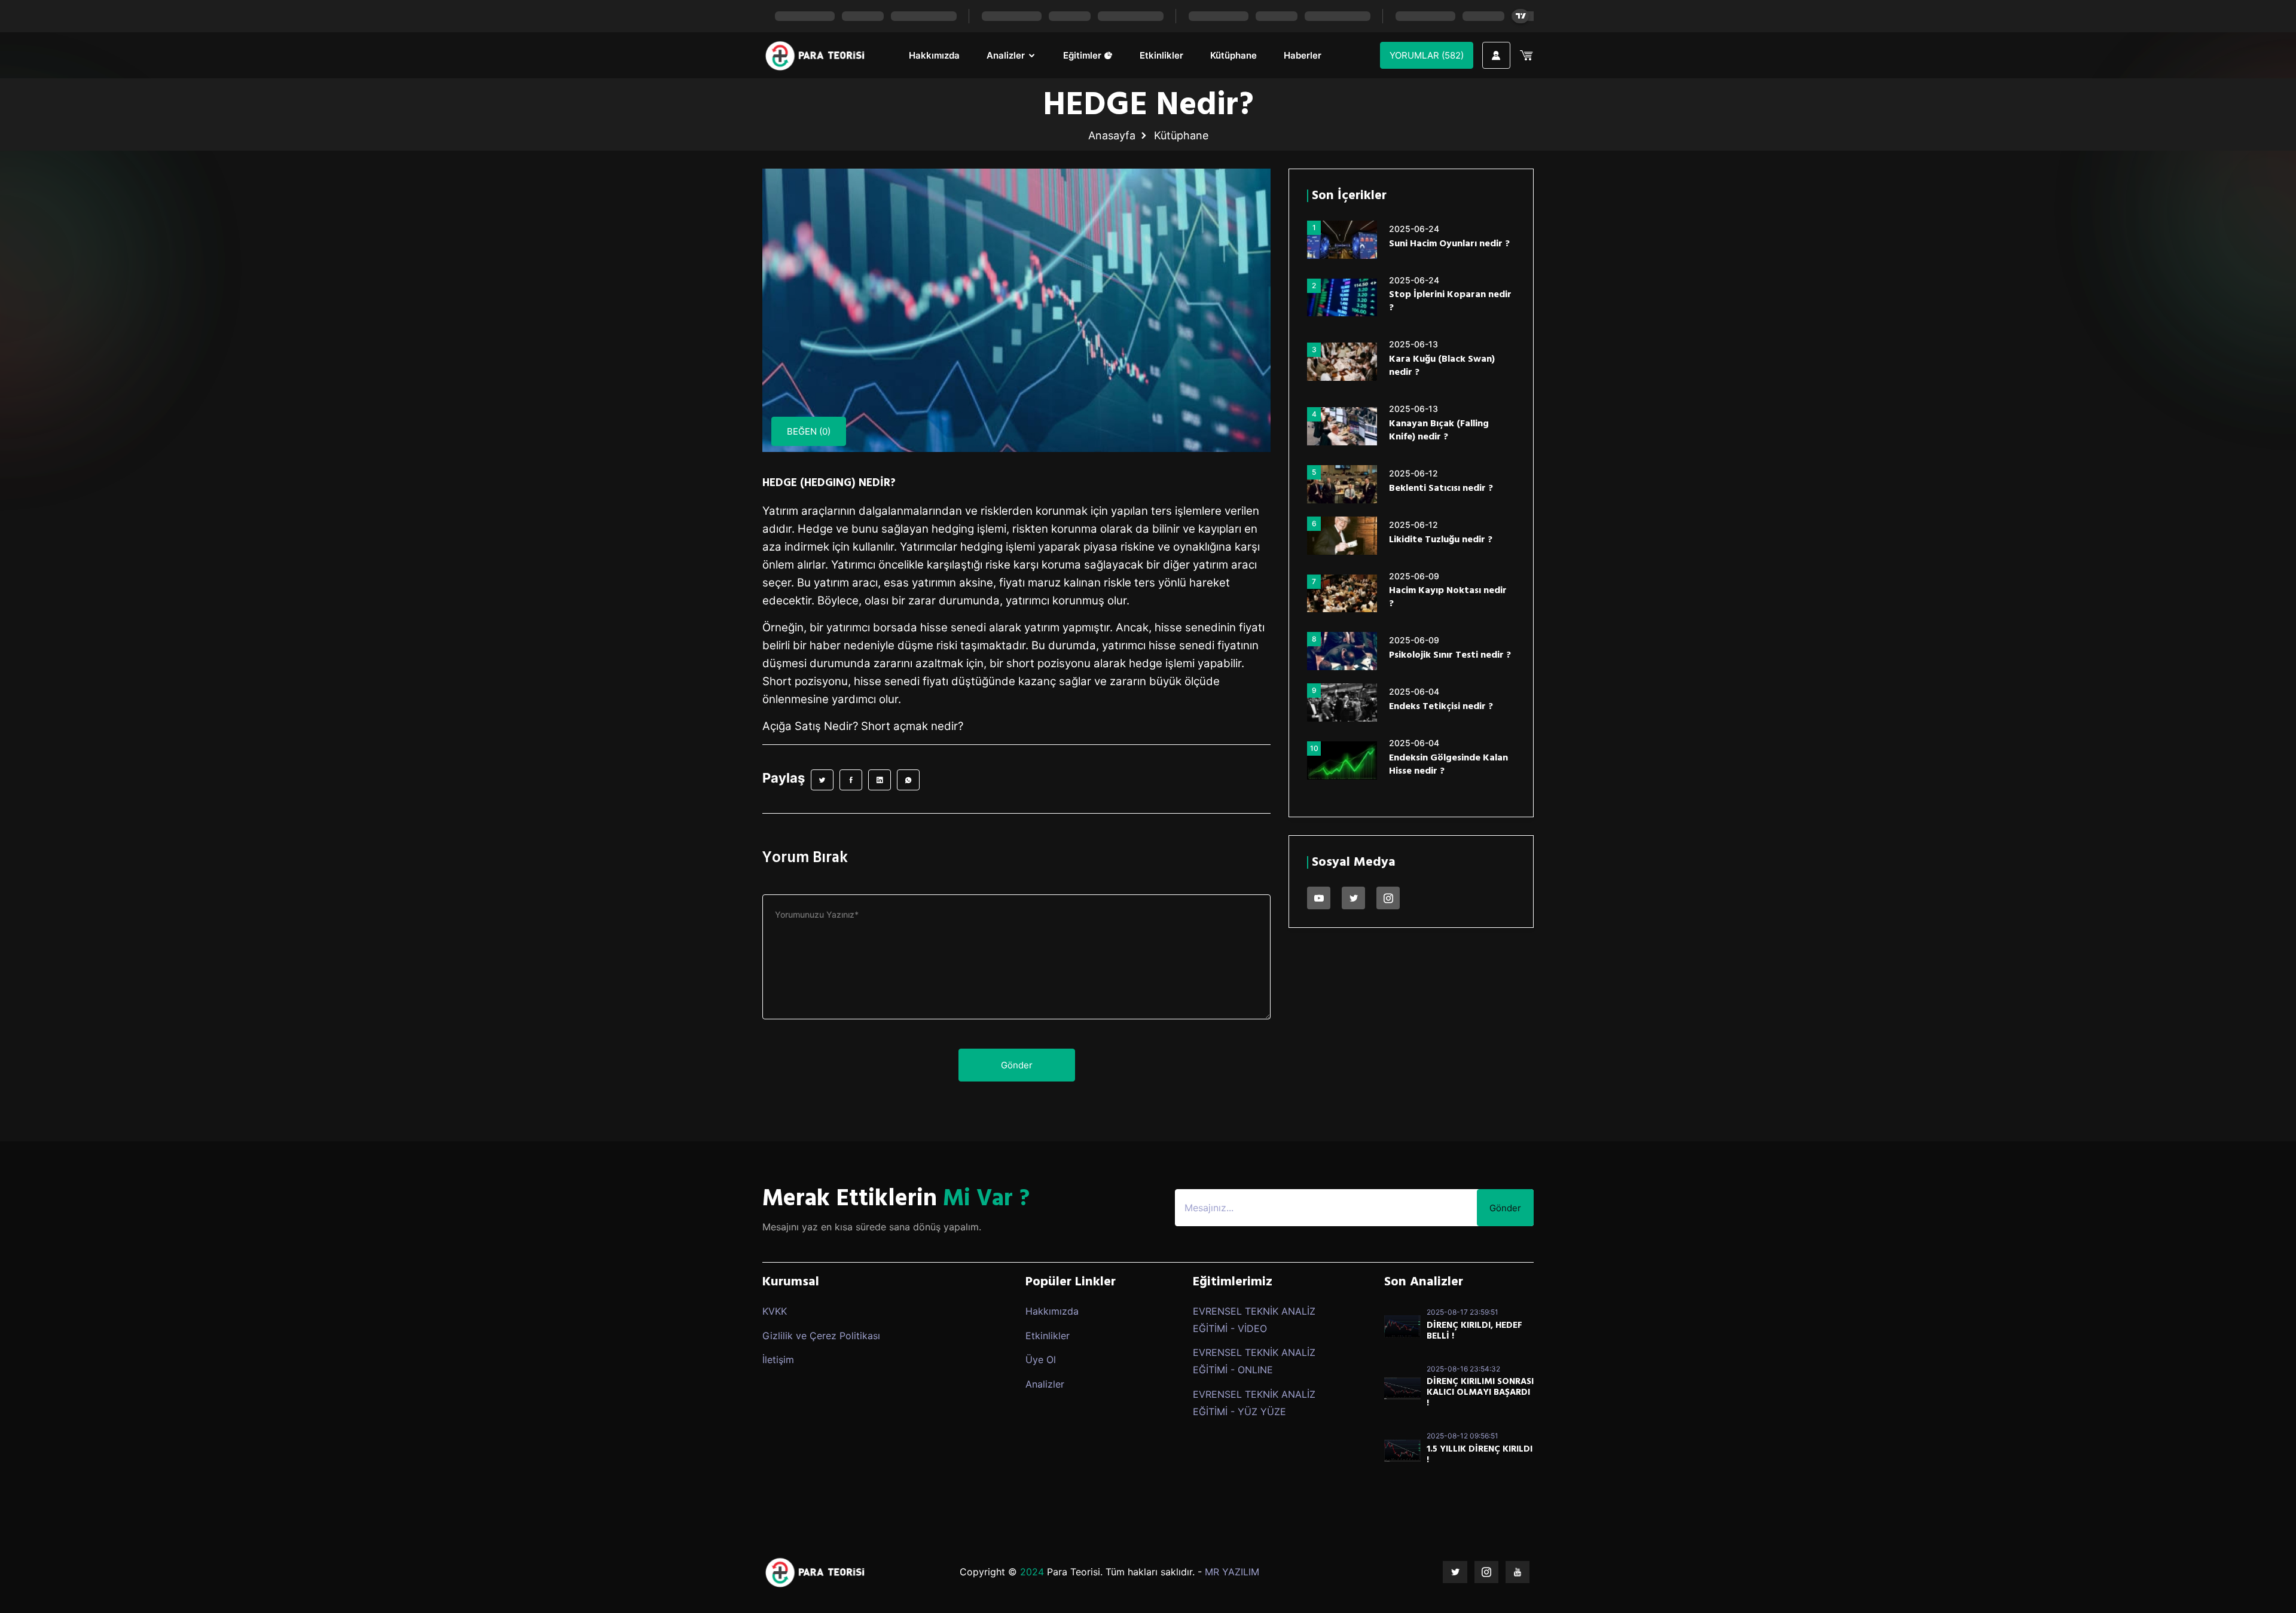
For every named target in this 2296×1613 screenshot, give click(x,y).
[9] (1342, 701)
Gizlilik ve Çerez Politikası (821, 1336)
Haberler (1303, 55)
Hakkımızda (934, 55)
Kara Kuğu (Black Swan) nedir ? (1442, 366)
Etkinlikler (1161, 55)
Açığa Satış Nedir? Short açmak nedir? (863, 726)
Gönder (1017, 1065)
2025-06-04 (1414, 691)
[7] (1342, 592)
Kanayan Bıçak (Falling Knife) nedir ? (1439, 430)
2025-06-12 (1413, 473)
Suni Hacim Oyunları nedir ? (1449, 244)
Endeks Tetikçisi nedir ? (1441, 707)
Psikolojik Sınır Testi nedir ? (1450, 655)
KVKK (775, 1311)
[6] (1342, 534)
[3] (1342, 361)
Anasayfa (1112, 135)
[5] (1342, 483)
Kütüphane (1234, 55)
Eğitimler (1083, 55)
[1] (1342, 239)
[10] (1342, 759)
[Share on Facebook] (851, 780)
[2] (1342, 297)
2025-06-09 (1414, 576)
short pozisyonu (1048, 663)
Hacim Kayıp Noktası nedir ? (1448, 597)
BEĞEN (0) (809, 431)
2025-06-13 (1413, 344)
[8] (1342, 650)
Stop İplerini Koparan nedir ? (1450, 301)
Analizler (1007, 55)
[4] (1342, 425)
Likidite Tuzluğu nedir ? (1441, 540)
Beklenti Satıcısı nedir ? (1441, 488)
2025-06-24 (1414, 229)
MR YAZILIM (1232, 1572)
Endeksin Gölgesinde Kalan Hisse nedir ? (1448, 765)
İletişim (778, 1360)
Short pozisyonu (805, 681)
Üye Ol (1041, 1360)
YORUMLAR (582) (1427, 55)
